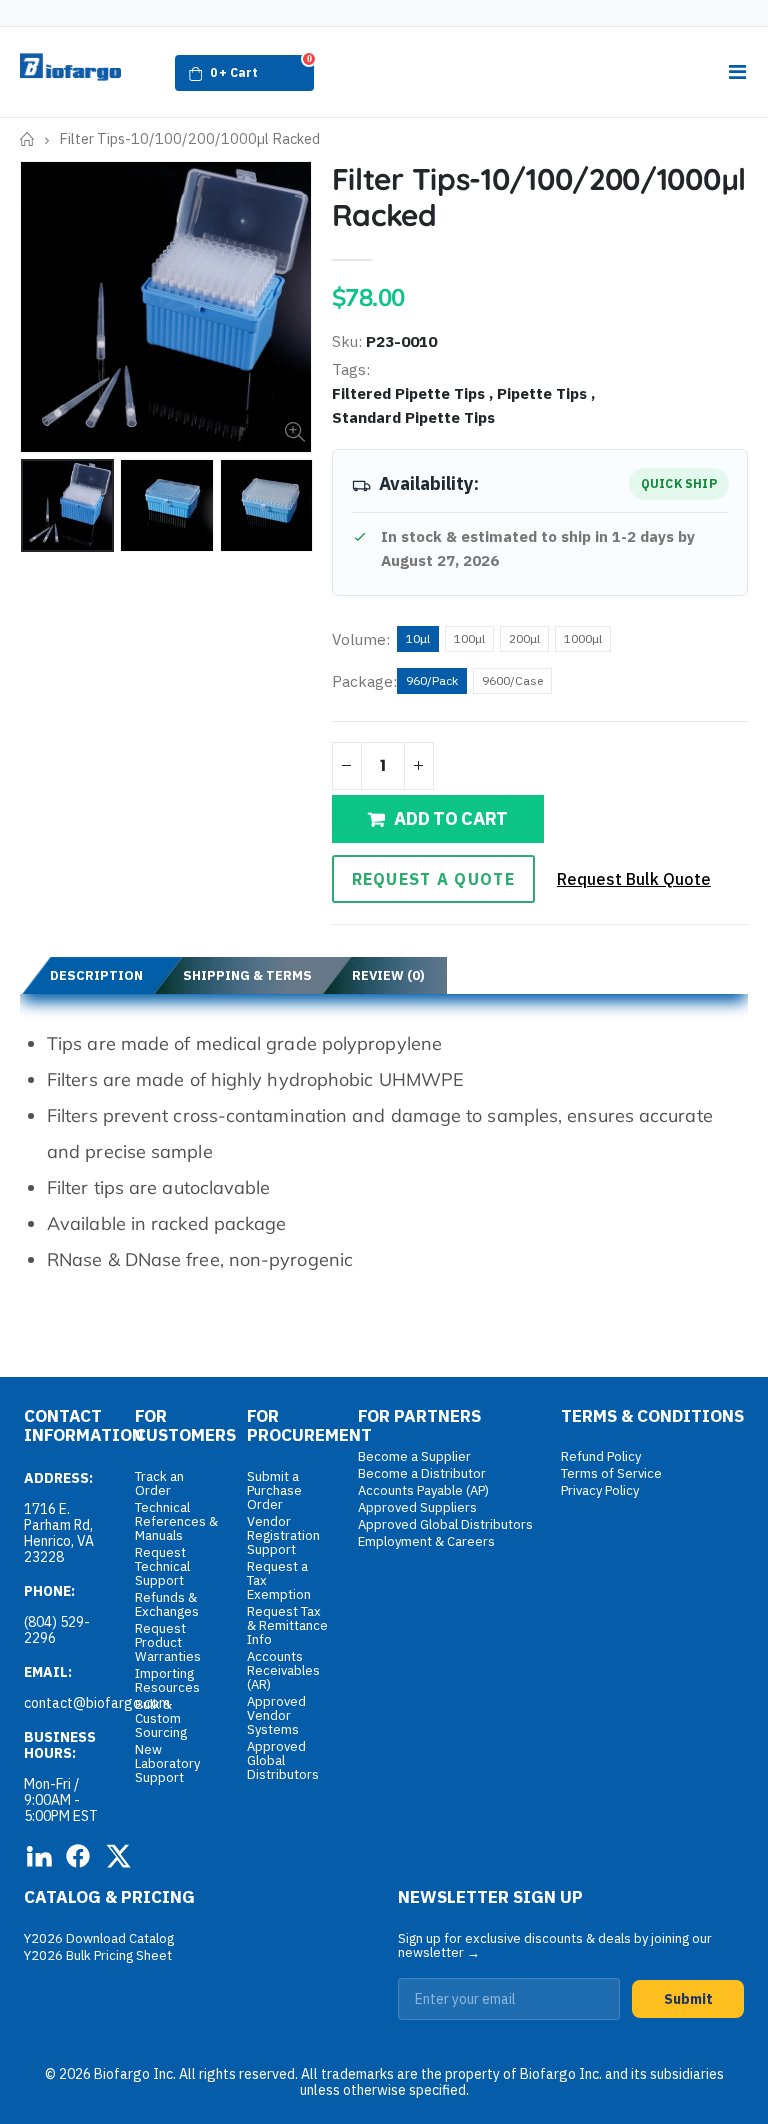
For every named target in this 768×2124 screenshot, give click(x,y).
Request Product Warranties (168, 1642)
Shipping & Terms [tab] (247, 975)
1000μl (583, 638)
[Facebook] (78, 1856)
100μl (469, 638)
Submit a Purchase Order (274, 1490)
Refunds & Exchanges (167, 1604)
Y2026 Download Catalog (99, 1938)
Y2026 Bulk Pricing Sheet (98, 1955)
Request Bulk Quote (634, 879)
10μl (418, 638)
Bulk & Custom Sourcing (161, 1718)
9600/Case (512, 680)
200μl (524, 638)
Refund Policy (601, 1456)
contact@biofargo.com (97, 1703)
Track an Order (159, 1483)
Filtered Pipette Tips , (414, 393)
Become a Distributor (422, 1473)
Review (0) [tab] (388, 975)
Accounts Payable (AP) (423, 1490)
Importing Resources (167, 1680)
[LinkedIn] (38, 1856)
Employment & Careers (426, 1541)
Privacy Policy (600, 1490)
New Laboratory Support (167, 1763)
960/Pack (432, 680)
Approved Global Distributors (283, 1760)
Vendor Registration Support (283, 1535)
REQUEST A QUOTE (433, 879)
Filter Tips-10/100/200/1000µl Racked (539, 197)
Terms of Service (611, 1473)
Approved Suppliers (417, 1507)
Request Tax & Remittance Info (287, 1625)
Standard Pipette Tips (413, 417)
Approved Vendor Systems (276, 1715)
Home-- (27, 139)
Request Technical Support (162, 1566)
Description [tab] (96, 975)
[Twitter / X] (118, 1856)
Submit (688, 1999)
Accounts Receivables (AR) (283, 1670)
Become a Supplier (414, 1456)
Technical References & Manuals (176, 1521)
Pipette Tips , (548, 393)
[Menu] (737, 72)
